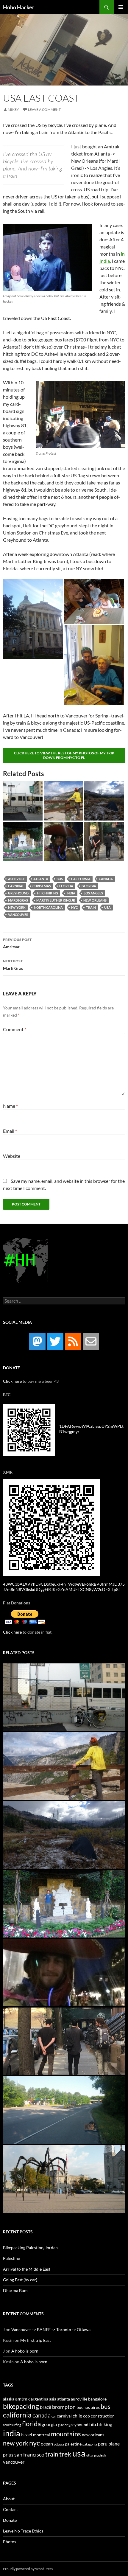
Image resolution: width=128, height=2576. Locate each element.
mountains (66, 2434)
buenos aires (88, 2407)
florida (66, 886)
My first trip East (36, 2340)
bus (60, 879)
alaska (9, 2399)
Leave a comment (44, 109)
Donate (10, 2520)
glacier (63, 2425)
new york (17, 907)
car (54, 2416)
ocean (47, 2444)
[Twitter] (55, 1341)
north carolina (48, 907)
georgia (89, 886)
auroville (79, 2399)
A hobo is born (25, 2351)
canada (106, 879)
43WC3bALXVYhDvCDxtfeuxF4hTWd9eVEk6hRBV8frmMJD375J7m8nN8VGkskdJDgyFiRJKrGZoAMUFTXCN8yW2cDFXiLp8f (64, 1587)
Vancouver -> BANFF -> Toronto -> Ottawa (51, 2329)
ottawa (59, 2444)
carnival (16, 886)
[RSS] (73, 1341)
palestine (73, 2444)
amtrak (22, 2399)
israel (27, 2434)
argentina (39, 2399)
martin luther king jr (56, 900)
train (91, 907)
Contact (10, 2509)
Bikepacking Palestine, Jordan (30, 2248)
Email (10, 1131)
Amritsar (17, 943)
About (9, 2499)
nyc (74, 907)
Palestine (11, 2258)
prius (8, 2455)
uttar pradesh (96, 2455)
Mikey (13, 109)
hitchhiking (47, 893)
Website (12, 1156)
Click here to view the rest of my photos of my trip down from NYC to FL (64, 755)
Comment (15, 1029)
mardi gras (18, 900)
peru (103, 2444)
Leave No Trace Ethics (23, 2531)
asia (53, 2399)
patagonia (90, 2444)
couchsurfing (12, 2425)
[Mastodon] (37, 1341)
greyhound (18, 893)
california (81, 879)
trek (65, 2454)
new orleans (95, 900)
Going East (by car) (20, 2280)
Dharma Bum (15, 2290)
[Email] (91, 1341)
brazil (46, 2407)
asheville (17, 879)
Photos (10, 2542)
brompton (64, 2407)
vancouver (18, 915)
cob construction (99, 2416)
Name (10, 1106)
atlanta (41, 879)
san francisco (29, 2454)
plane (114, 2444)
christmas (42, 886)
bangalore (97, 2399)
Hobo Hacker (19, 7)
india (71, 893)
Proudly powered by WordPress (28, 2569)
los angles (93, 893)
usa (107, 907)
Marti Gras (13, 965)
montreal (42, 2435)
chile (77, 2416)
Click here (12, 1381)
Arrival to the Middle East (27, 2269)
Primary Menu (121, 7)
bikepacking (21, 2406)
